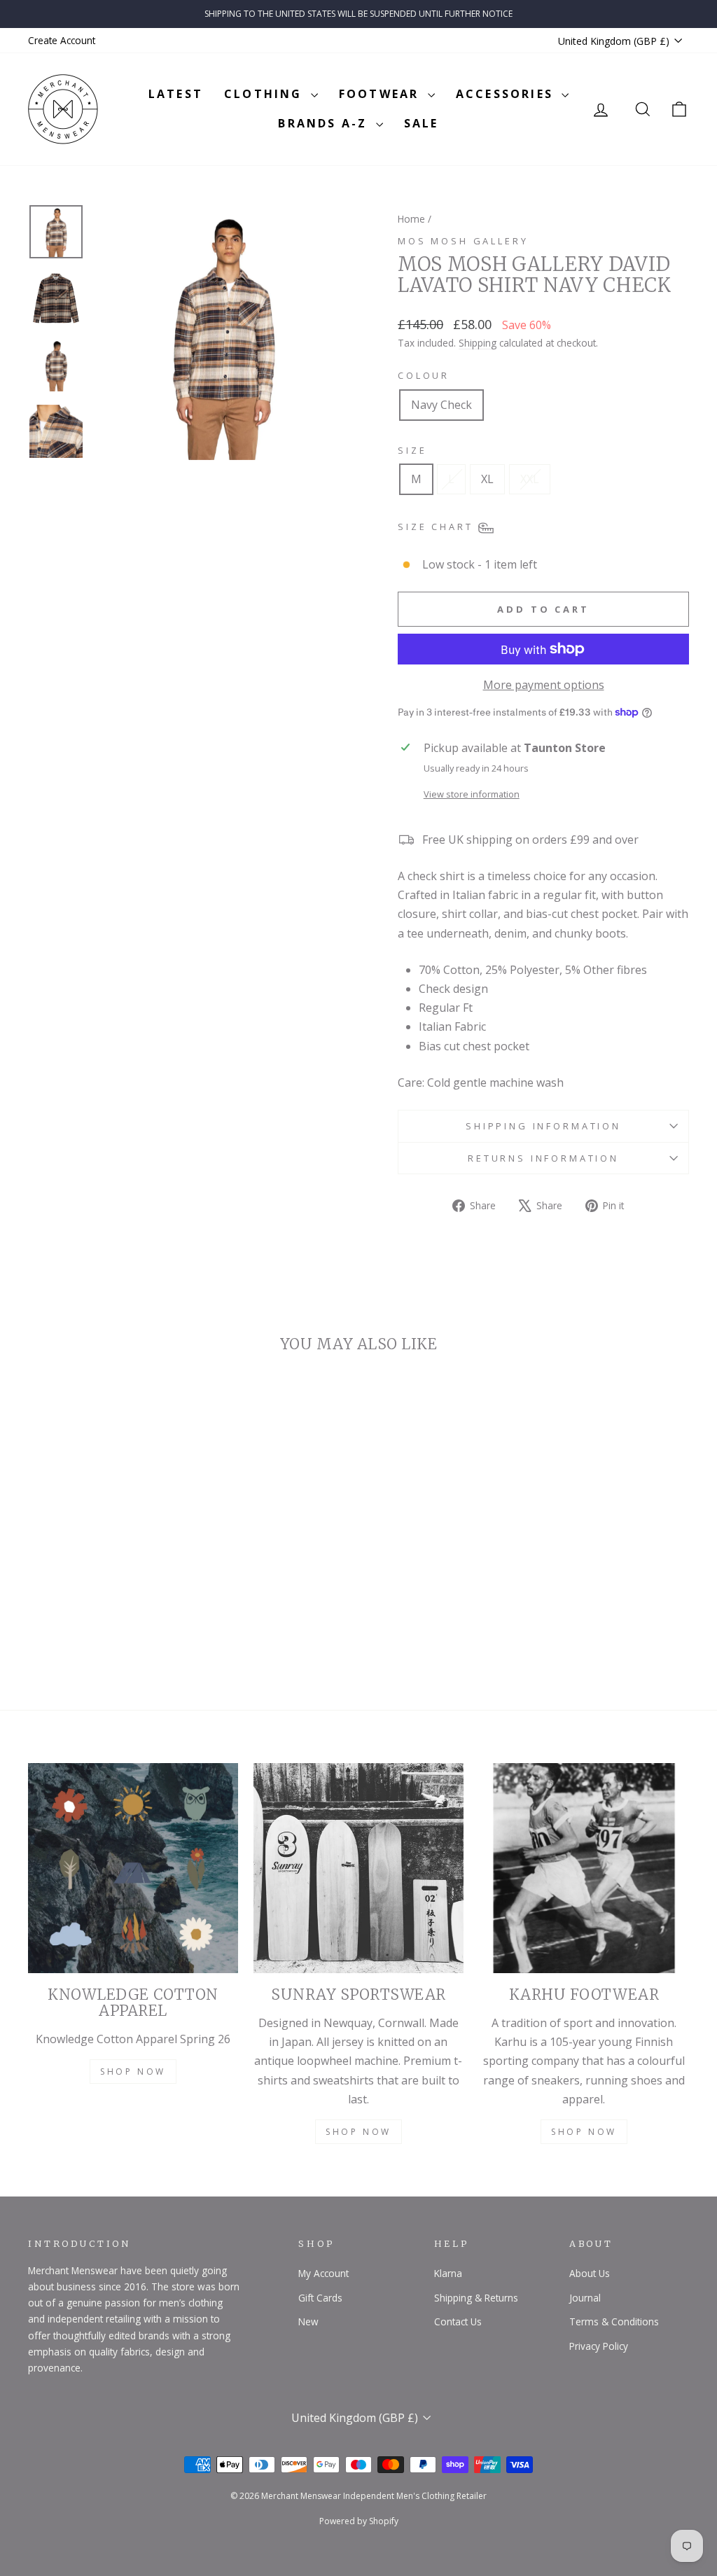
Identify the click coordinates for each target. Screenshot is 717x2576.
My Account (323, 2273)
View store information (472, 794)
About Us (590, 2273)
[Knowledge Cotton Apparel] (133, 1868)
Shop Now (133, 2072)
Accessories (507, 94)
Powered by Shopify (359, 2521)
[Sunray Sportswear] (358, 1868)
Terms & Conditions (614, 2321)
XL (487, 479)
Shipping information (543, 1126)
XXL (530, 479)
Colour (424, 375)
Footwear (382, 94)
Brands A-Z (325, 123)
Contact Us (458, 2321)
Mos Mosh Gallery (463, 241)
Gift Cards (320, 2298)
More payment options (544, 685)
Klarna (448, 2273)
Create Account (62, 40)
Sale (422, 123)
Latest (176, 94)
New (308, 2321)
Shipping (478, 343)
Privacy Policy (599, 2346)
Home (411, 219)
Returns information (543, 1158)
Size (412, 450)
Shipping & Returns (476, 2298)
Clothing (266, 94)
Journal (585, 2298)
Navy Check (441, 405)
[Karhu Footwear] (584, 1868)
